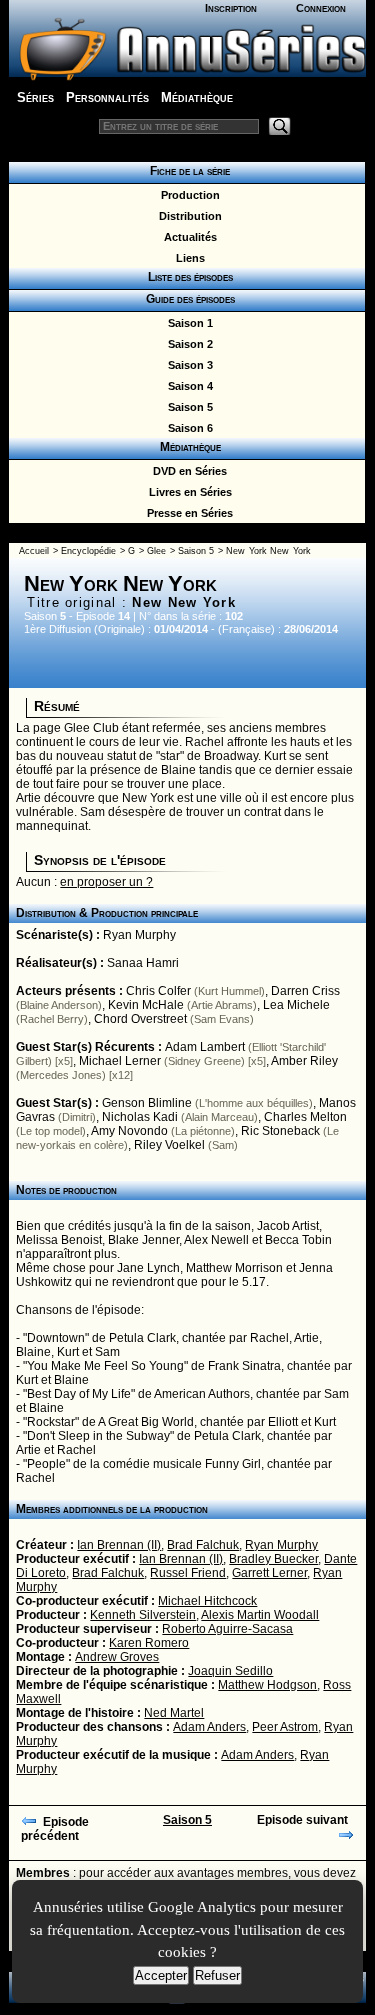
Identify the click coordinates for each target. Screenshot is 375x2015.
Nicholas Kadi (140, 1117)
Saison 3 (187, 365)
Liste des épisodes (187, 277)
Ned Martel (174, 1713)
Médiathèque (197, 97)
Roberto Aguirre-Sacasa (227, 1629)
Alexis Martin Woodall (260, 1615)
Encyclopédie (88, 551)
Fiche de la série (187, 171)
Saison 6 (187, 428)
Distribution (187, 216)
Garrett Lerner (269, 1573)
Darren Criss (305, 991)
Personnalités (107, 97)
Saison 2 (187, 344)
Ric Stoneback (280, 1131)
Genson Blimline (147, 1103)
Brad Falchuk (203, 1545)
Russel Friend (188, 1573)
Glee (156, 551)
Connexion (321, 8)
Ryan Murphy (139, 935)
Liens (187, 258)
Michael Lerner (120, 1061)
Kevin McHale (146, 1005)
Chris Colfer (158, 991)
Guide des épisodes (187, 299)
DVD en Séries (187, 471)
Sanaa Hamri (143, 963)
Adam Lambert (205, 1047)
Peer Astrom (285, 1727)
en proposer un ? (106, 882)
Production (187, 195)
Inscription (231, 8)
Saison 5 (187, 407)
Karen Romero (149, 1643)
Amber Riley (304, 1061)
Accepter (161, 1975)
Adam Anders (209, 1727)
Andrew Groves (117, 1657)
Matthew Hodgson (267, 1685)
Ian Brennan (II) (119, 1545)
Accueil (34, 551)
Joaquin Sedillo (230, 1671)
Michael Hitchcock (207, 1601)
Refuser (217, 1975)
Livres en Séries (187, 492)
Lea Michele (296, 1005)
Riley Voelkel (169, 1145)
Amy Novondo (129, 1131)
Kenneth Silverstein (143, 1615)
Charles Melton (305, 1117)
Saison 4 (187, 386)
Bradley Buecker (273, 1559)
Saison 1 (187, 323)
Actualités (187, 237)
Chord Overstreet (140, 1019)
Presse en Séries (187, 513)
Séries (35, 97)
